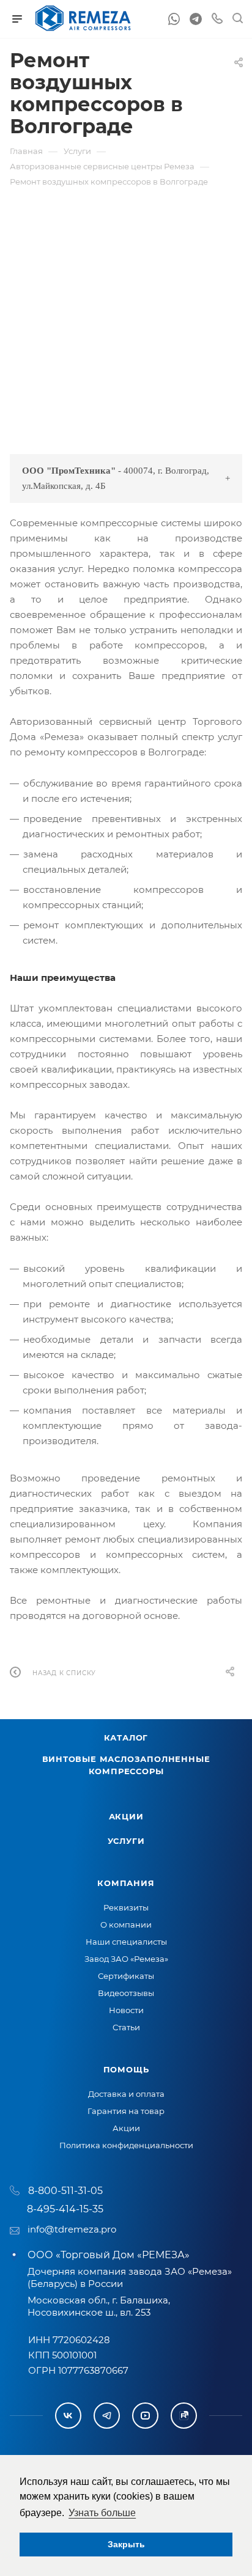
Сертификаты (126, 1976)
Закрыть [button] (126, 2544)
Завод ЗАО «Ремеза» (126, 1959)
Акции (126, 1816)
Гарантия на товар (126, 2111)
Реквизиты (126, 1907)
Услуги (126, 1841)
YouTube (145, 2416)
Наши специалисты (126, 1942)
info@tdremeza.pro (72, 2229)
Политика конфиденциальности (126, 2145)
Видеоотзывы (126, 1993)
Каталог (126, 1738)
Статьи (126, 2027)
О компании (126, 1925)
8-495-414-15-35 (65, 2209)
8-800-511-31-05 (65, 2191)
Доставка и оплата (126, 2094)
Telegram (107, 2416)
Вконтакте (68, 2416)
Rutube (184, 2416)
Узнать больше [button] (102, 2513)
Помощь (126, 2069)
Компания (126, 1883)
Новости (126, 2010)
